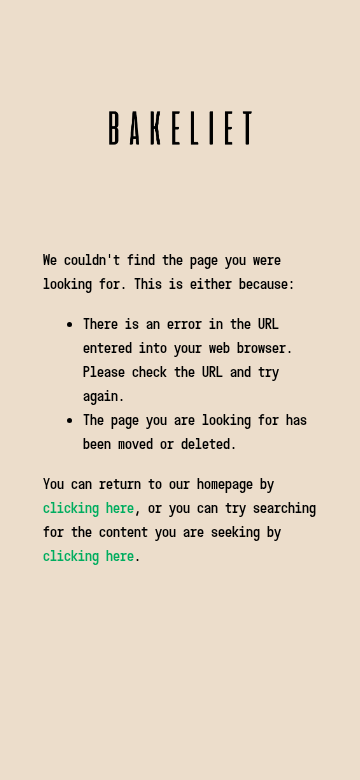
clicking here (88, 507)
